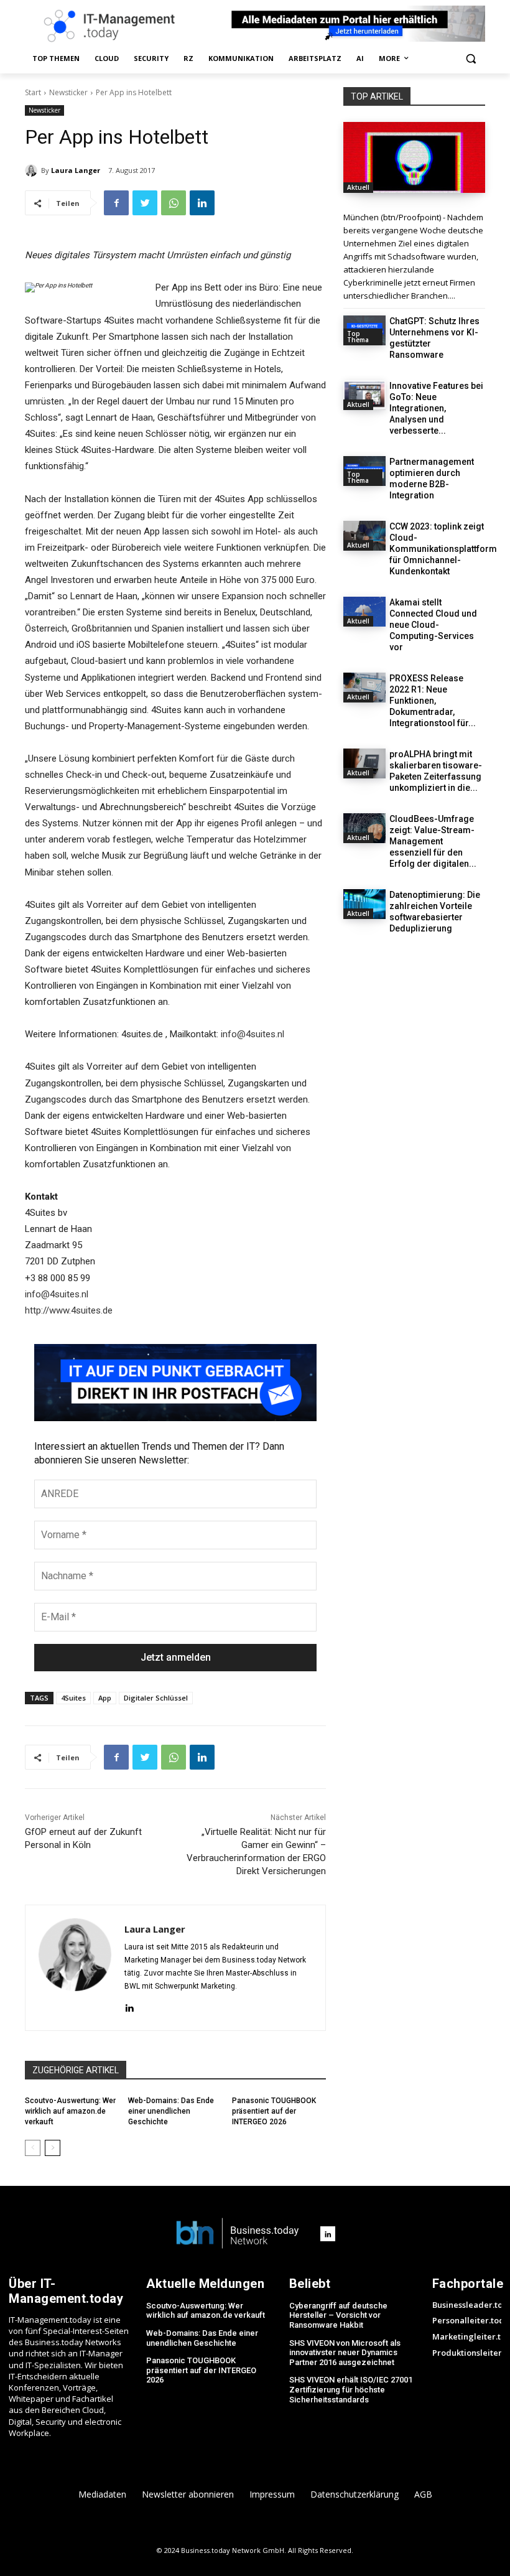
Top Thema (358, 337)
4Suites (73, 1698)
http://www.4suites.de (69, 1310)
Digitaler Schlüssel (156, 1698)
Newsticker (68, 92)
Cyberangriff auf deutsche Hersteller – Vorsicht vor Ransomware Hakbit (338, 2315)
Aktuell (358, 187)
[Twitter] (145, 203)
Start (33, 92)
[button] (471, 59)
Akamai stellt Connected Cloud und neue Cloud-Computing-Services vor (433, 625)
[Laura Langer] (33, 170)
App (105, 1698)
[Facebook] (116, 203)
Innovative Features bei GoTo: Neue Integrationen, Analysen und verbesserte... (436, 408)
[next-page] (53, 2148)
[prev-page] (33, 2148)
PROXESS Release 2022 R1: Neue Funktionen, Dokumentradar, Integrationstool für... (433, 701)
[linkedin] (129, 2006)
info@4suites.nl (253, 1034)
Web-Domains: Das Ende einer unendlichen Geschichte (171, 2111)
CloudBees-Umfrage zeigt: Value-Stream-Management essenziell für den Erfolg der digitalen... (433, 841)
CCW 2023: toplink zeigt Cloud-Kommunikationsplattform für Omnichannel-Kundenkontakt (443, 549)
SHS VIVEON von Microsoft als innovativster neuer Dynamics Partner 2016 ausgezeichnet (345, 2353)
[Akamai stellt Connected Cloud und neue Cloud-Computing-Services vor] (364, 612)
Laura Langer (76, 170)
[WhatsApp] (174, 203)
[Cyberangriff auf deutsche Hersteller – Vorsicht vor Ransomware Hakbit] (414, 157)
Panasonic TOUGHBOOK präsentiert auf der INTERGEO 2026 (274, 2111)
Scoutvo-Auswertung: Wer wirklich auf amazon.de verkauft (70, 2111)
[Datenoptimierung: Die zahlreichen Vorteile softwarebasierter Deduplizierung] (364, 904)
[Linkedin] (202, 203)
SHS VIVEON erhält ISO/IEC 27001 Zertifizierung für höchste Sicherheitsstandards (351, 2389)
